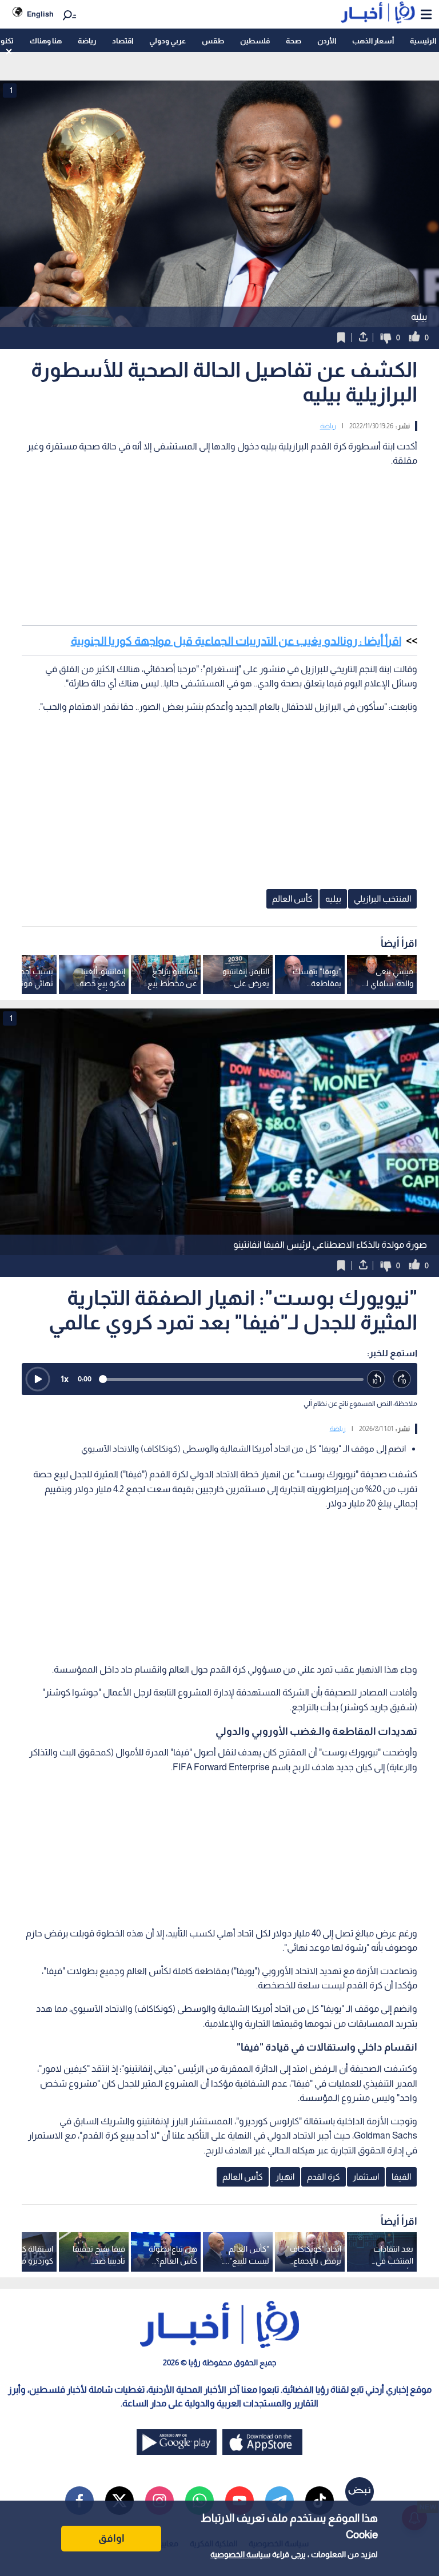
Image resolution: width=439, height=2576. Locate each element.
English (40, 14)
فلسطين (255, 41)
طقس (213, 41)
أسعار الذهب (373, 41)
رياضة (87, 41)
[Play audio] (38, 1379)
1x (65, 1379)
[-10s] (376, 1379)
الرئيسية (423, 41)
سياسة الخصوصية (240, 2554)
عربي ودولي (167, 41)
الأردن (327, 41)
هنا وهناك (46, 41)
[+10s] (402, 1379)
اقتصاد (123, 41)
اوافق (111, 2538)
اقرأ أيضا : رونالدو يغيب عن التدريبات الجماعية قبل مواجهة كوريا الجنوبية (236, 641)
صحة (294, 41)
